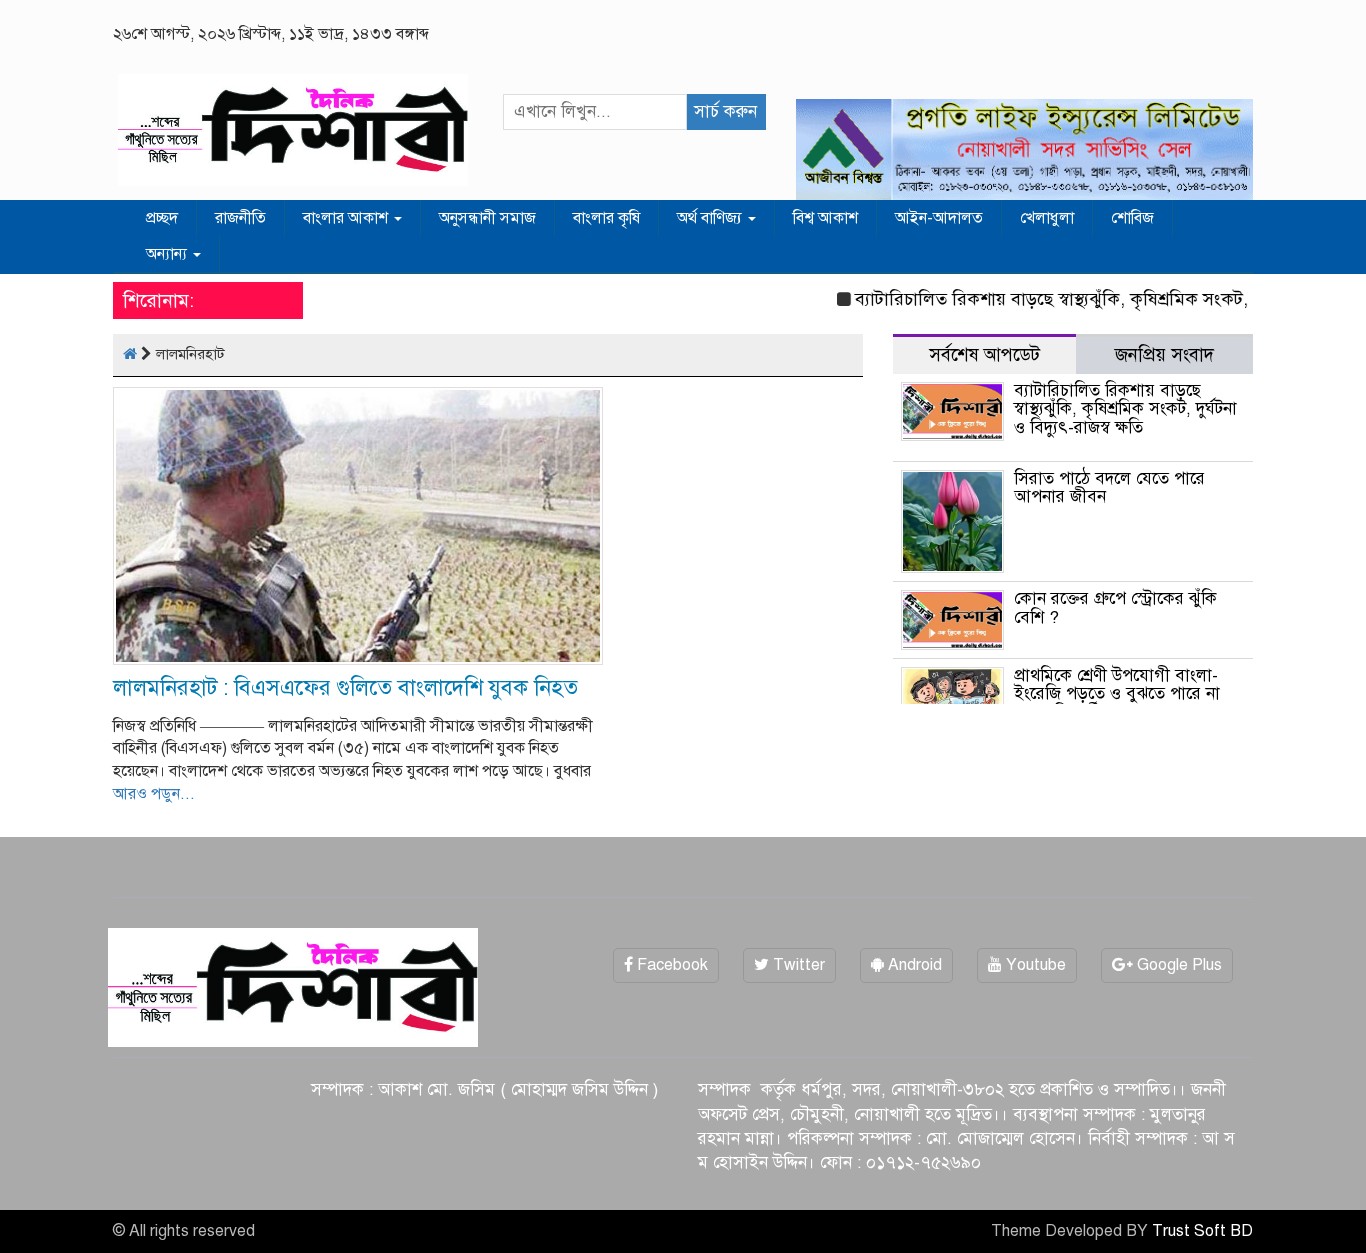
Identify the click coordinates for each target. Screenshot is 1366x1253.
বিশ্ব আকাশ (825, 218)
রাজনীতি (240, 218)
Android (913, 965)
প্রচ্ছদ (162, 218)
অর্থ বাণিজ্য (711, 218)
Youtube (1034, 965)
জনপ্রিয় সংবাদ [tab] (1164, 354)
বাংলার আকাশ (347, 218)
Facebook (670, 965)
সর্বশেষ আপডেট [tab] (984, 354)
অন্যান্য (168, 254)
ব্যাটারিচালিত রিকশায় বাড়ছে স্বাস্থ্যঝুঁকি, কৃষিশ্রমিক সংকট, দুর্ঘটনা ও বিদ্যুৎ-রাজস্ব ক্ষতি (1125, 409)
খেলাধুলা (1047, 218)
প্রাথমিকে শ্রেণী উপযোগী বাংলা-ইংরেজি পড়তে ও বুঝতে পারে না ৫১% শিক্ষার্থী (1117, 694)
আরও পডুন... (154, 794)
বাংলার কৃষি (606, 218)
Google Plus (1177, 965)
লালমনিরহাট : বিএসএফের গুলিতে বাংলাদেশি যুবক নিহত (345, 687)
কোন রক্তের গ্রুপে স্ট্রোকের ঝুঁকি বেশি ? (1115, 608)
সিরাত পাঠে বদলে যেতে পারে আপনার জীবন (1109, 488)
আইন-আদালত (939, 218)
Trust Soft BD (1202, 1231)
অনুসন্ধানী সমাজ (487, 218)
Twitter (797, 965)
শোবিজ (1132, 218)
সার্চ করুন (725, 111)
